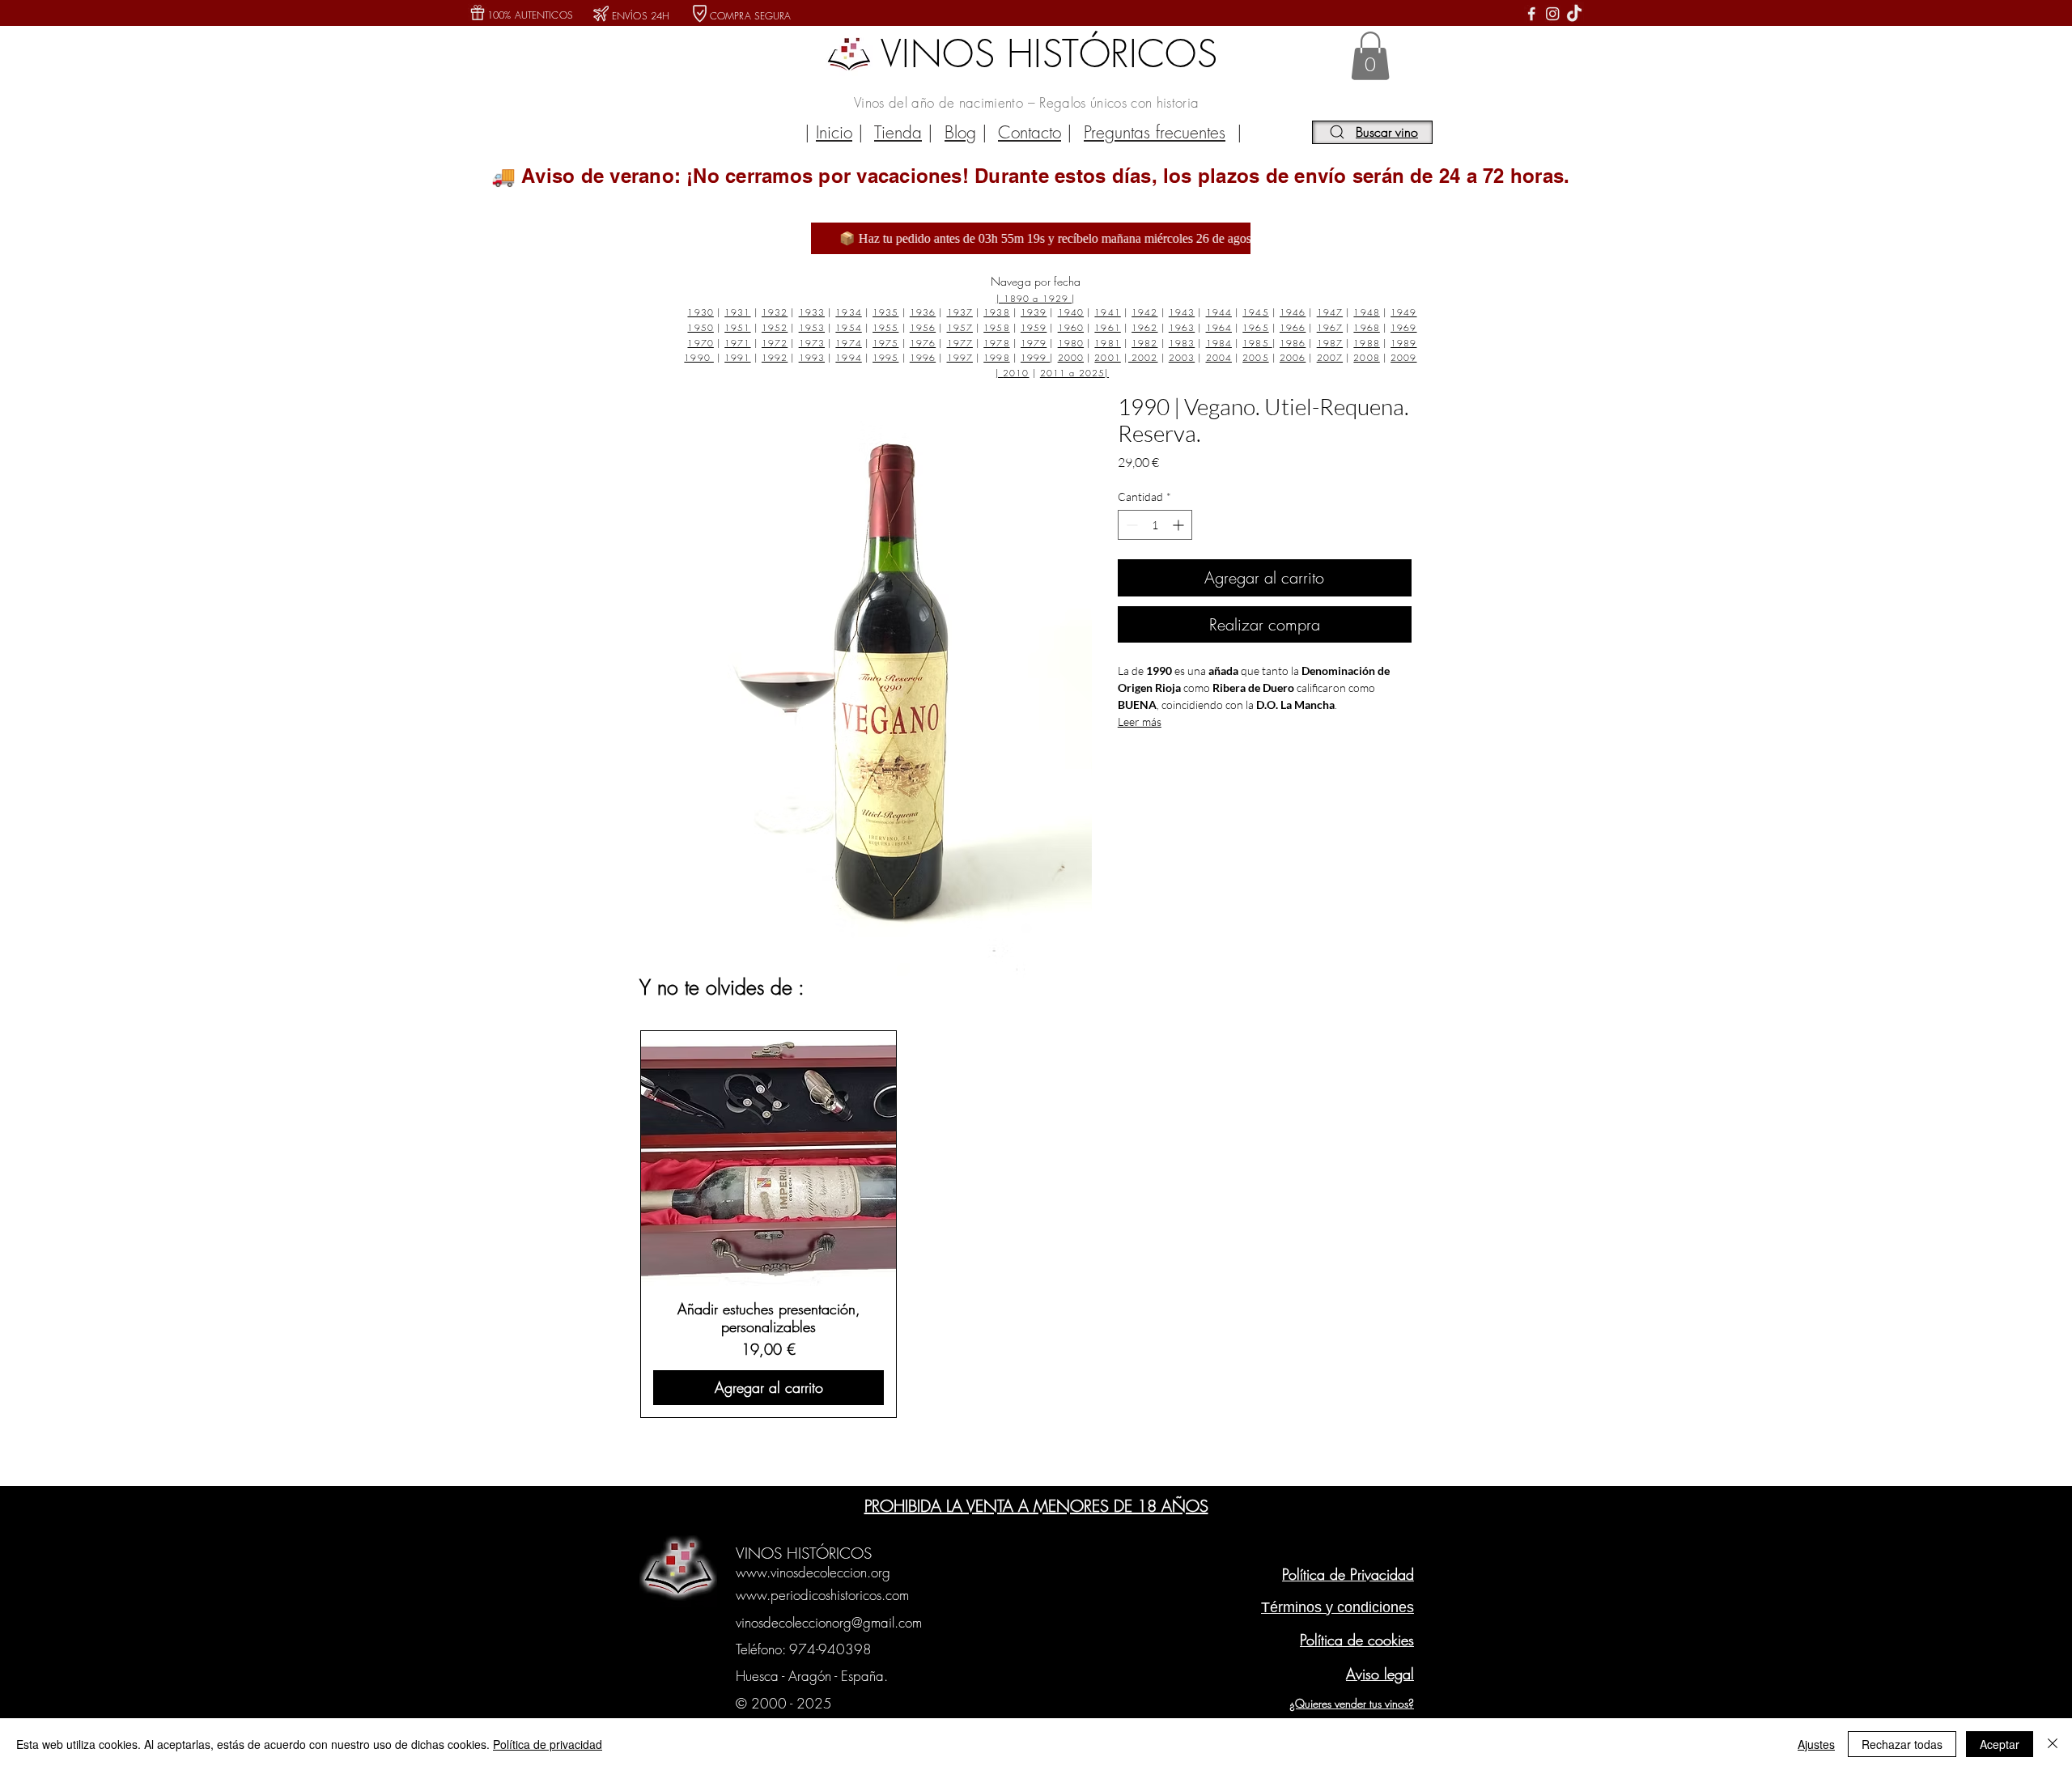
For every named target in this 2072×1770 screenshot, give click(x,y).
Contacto (1030, 132)
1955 (885, 327)
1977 (960, 343)
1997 (960, 357)
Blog (960, 132)
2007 (1330, 357)
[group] (1034, 1224)
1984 (1219, 343)
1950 (700, 327)
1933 (812, 312)
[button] (1370, 56)
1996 (923, 357)
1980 (1071, 343)
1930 (700, 312)
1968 (1366, 327)
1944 (1219, 312)
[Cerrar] (2053, 1744)
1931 (737, 312)
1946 (1293, 312)
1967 (1330, 327)
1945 (1255, 312)
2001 (1107, 357)
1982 (1144, 343)
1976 (923, 343)
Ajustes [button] (1816, 1744)
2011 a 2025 (1072, 373)
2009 (1403, 357)
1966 (1293, 327)
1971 (737, 343)
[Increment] (1180, 525)
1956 (923, 327)
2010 (1016, 373)
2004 (1219, 357)
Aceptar (2000, 1744)
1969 (1403, 327)
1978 (996, 343)
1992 (775, 357)
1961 (1107, 327)
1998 (996, 357)
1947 (1330, 312)
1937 (960, 312)
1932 (775, 312)
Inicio (834, 132)
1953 (812, 327)
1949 (1403, 312)
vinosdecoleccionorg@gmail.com (829, 1622)
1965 (1255, 327)
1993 (812, 357)
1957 (960, 327)
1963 (1182, 327)
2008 (1366, 357)
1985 (1257, 343)
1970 (700, 343)
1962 (1144, 327)
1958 (996, 327)
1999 (1036, 357)
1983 (1182, 343)
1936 (923, 312)
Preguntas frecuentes (1155, 132)
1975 (885, 343)
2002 (1143, 357)
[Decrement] (1130, 525)
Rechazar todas (1902, 1744)
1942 (1144, 312)
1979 (1034, 343)
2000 (1071, 357)
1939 (1034, 312)
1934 (848, 312)
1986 (1293, 343)
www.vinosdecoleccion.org (813, 1572)
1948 (1366, 312)
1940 (1071, 312)
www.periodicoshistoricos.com (822, 1595)
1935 (885, 312)
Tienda (898, 132)
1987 (1330, 343)
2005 (1255, 357)
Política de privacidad (548, 1744)
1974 (848, 343)
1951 (737, 327)
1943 (1182, 312)
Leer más (1140, 722)
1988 (1366, 343)
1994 (848, 357)
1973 (812, 343)
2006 (1293, 357)
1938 (996, 312)
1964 (1219, 327)
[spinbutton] (1155, 525)
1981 (1107, 343)
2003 (1182, 357)
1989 (1403, 343)
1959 (1034, 327)
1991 (737, 357)
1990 (699, 357)
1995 (885, 357)
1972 (775, 343)
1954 (848, 327)
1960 (1071, 327)
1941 (1107, 312)
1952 (775, 327)
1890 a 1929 (1038, 298)
